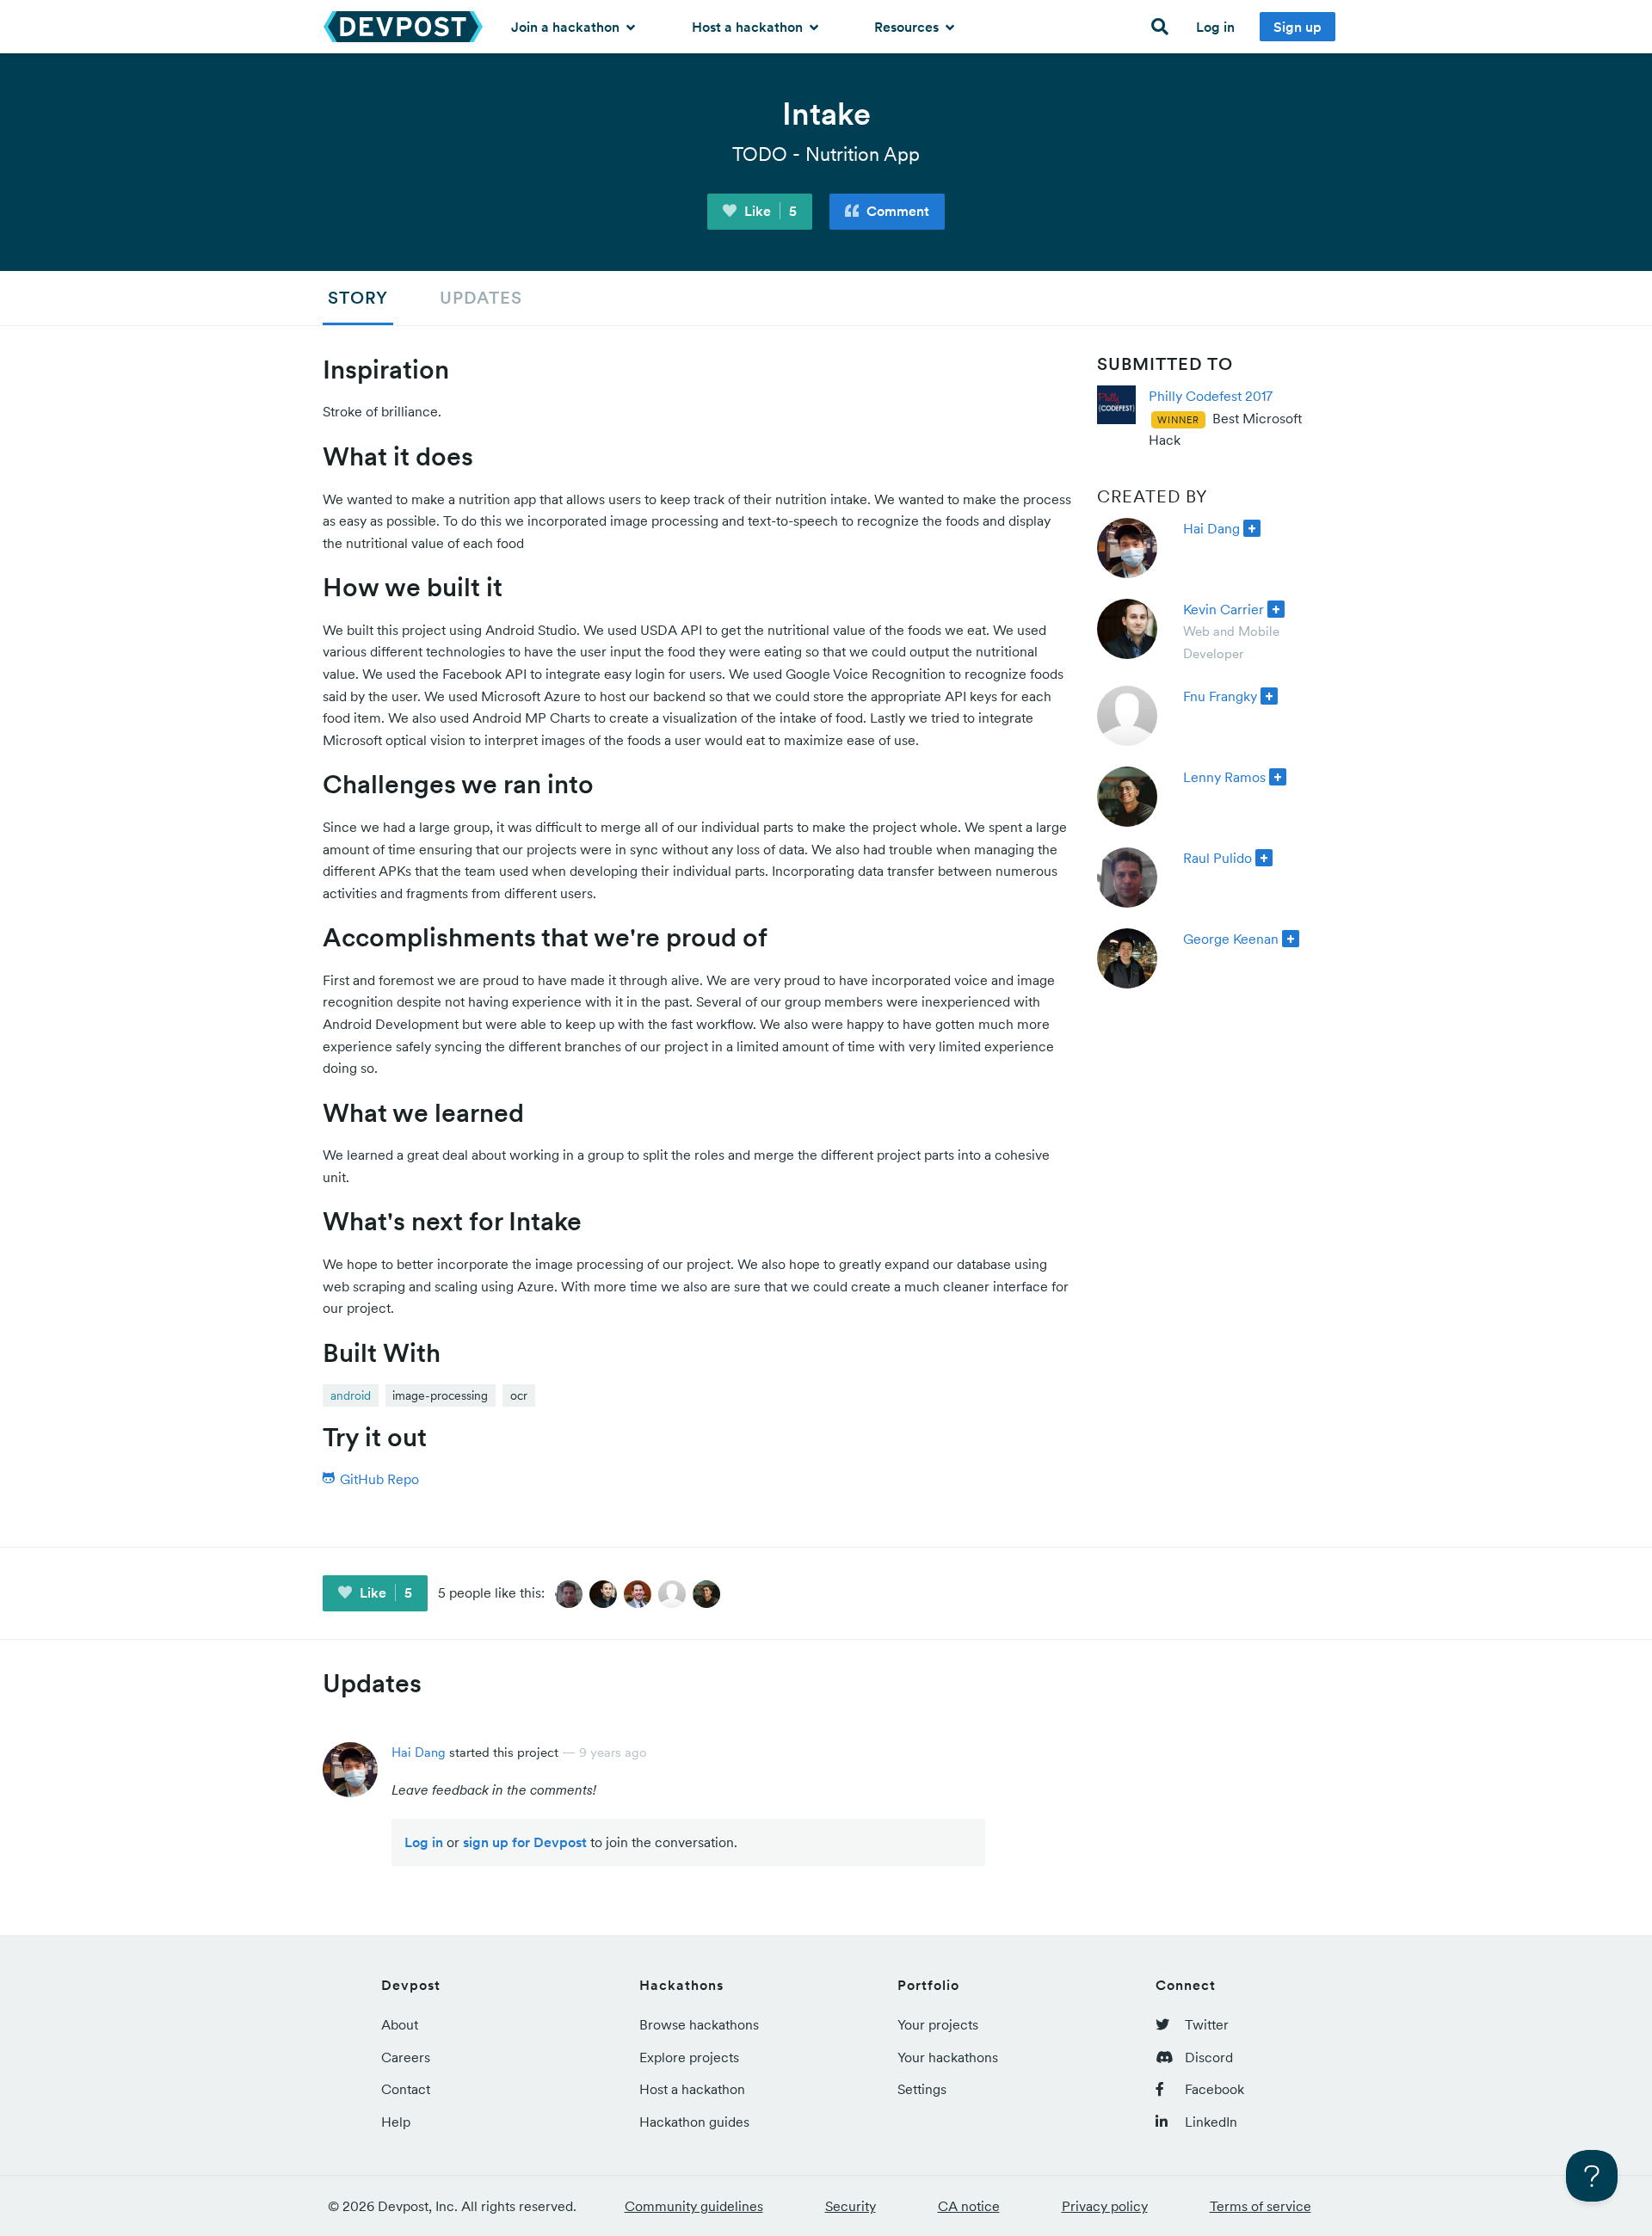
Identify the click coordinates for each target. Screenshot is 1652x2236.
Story (358, 298)
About (400, 2024)
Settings (922, 2089)
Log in (1215, 27)
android (351, 1395)
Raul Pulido (1217, 858)
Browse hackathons (699, 2024)
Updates (481, 298)
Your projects (938, 2024)
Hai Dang (1211, 528)
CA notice (969, 2206)
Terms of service (1261, 2206)
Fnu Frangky (1220, 696)
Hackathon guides (694, 2122)
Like (769, 211)
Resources (908, 27)
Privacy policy (1105, 2206)
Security (851, 2206)
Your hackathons (948, 2057)
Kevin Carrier (1224, 609)
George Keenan (1231, 939)
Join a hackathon (567, 27)
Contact (406, 2089)
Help (396, 2122)
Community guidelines (694, 2206)
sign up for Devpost (525, 1842)
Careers (406, 2057)
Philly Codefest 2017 (1211, 396)
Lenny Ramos (1224, 777)
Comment (896, 211)
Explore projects (689, 2057)
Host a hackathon (749, 27)
